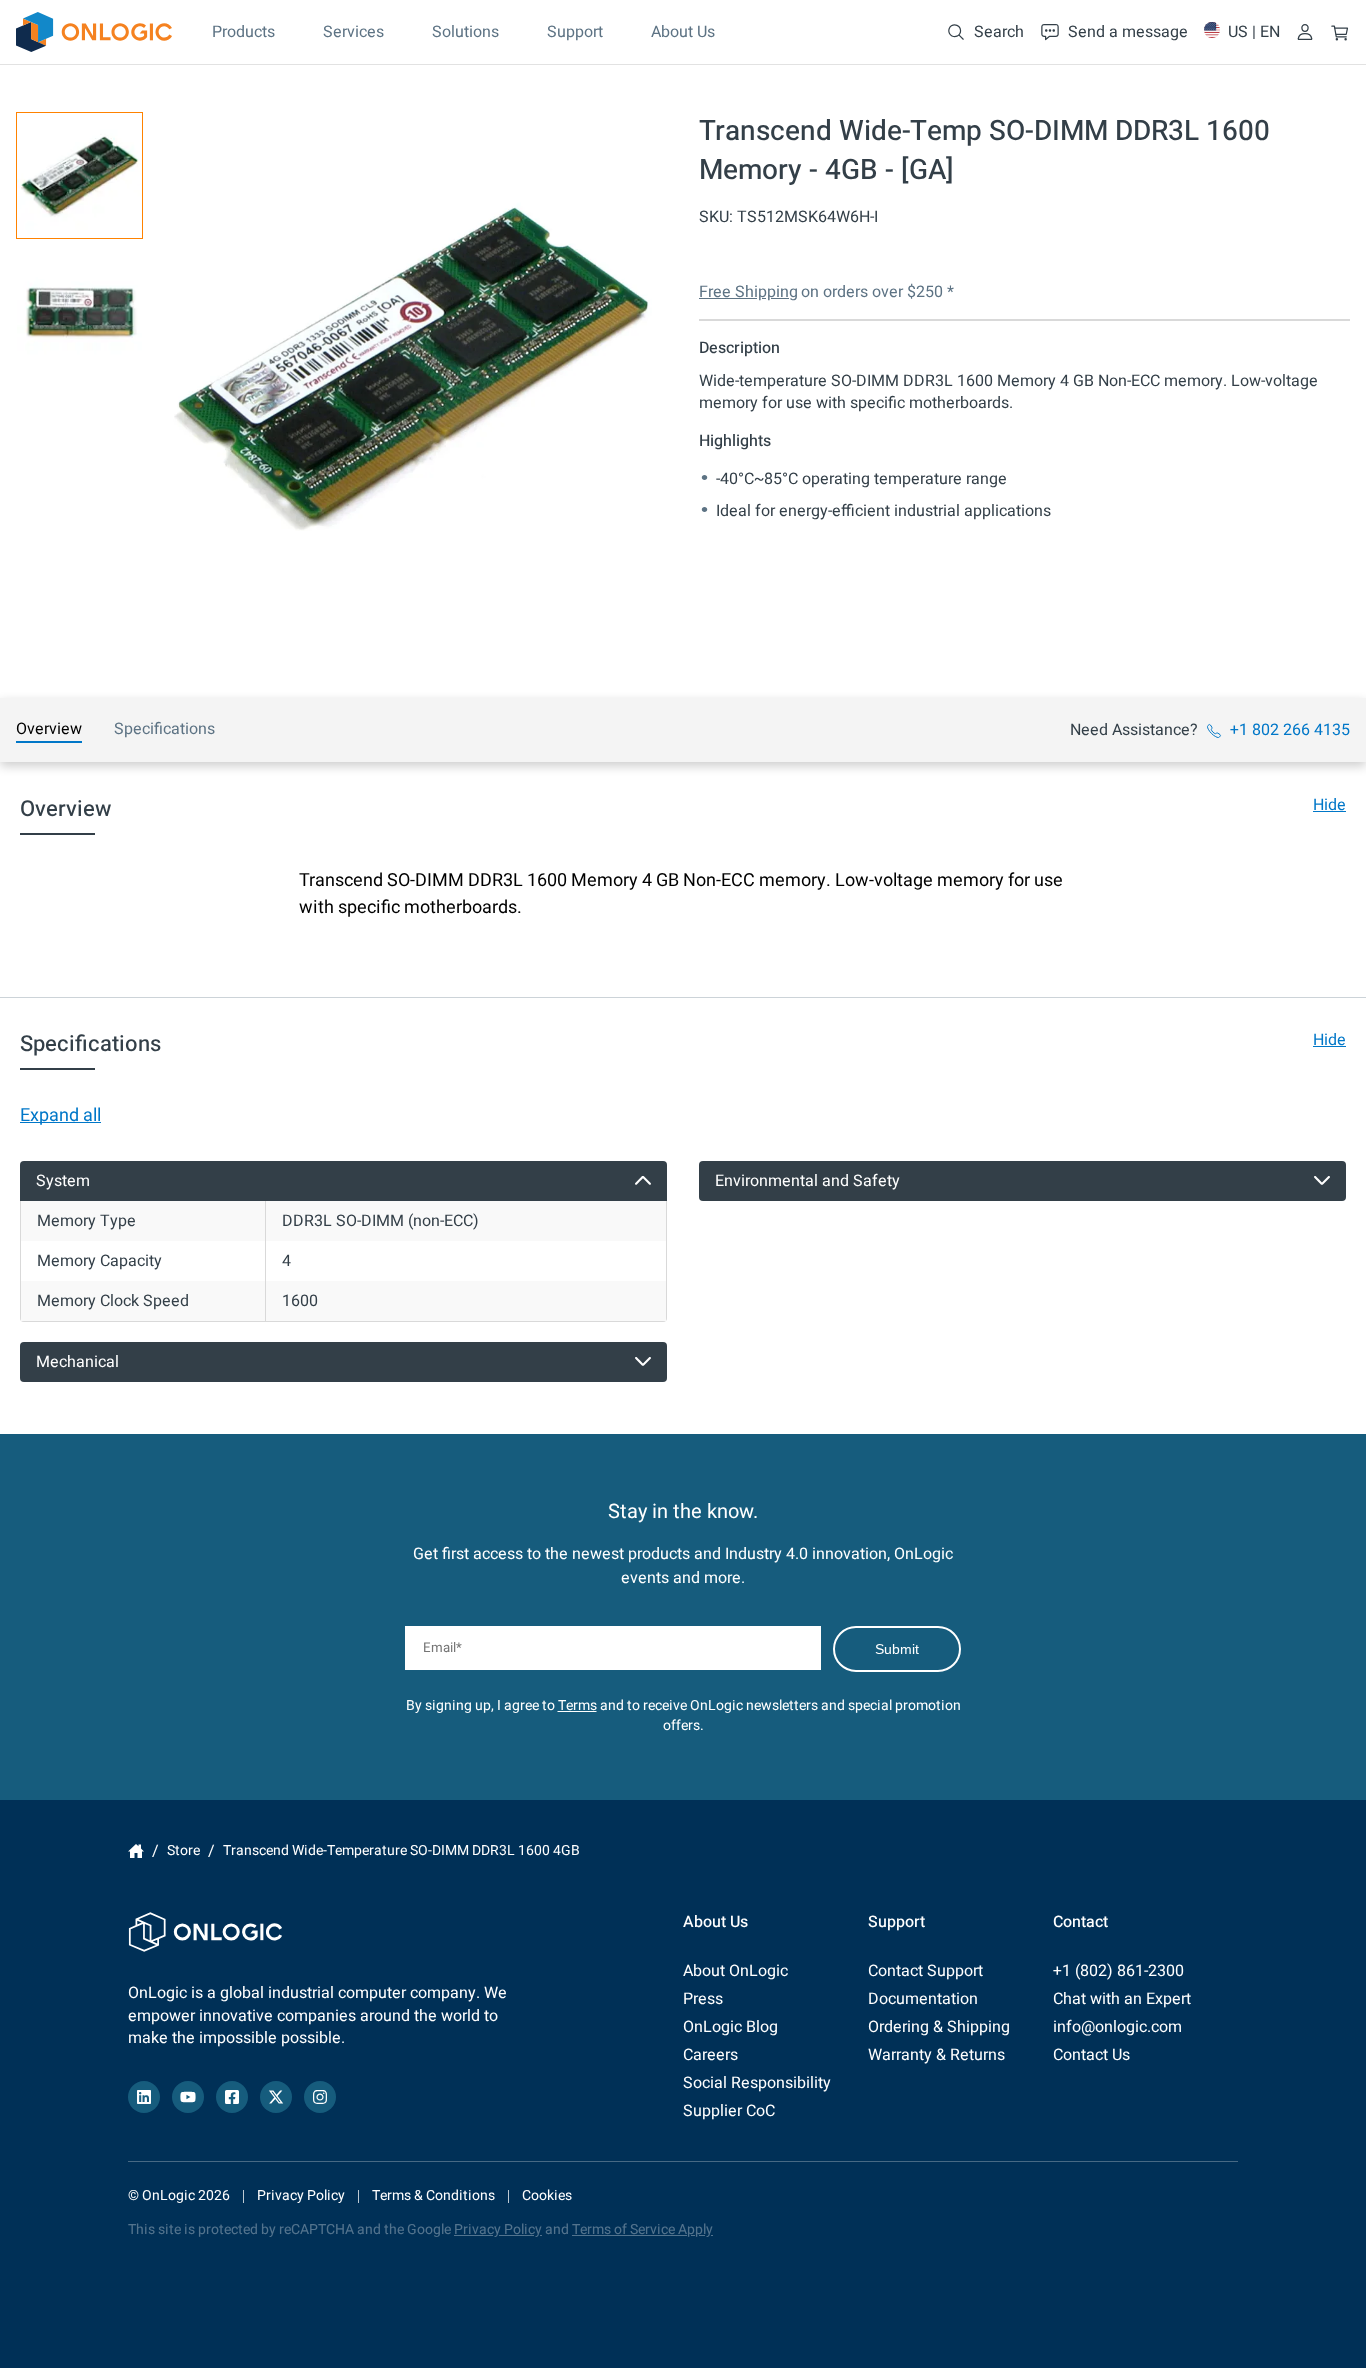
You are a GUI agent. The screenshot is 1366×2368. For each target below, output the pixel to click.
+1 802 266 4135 (1290, 730)
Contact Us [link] (1091, 2055)
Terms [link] (577, 1705)
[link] (94, 32)
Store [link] (183, 1850)
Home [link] (136, 1851)
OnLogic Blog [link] (730, 2027)
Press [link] (703, 1999)
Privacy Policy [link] (301, 2195)
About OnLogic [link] (735, 1971)
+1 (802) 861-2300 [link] (1118, 1971)
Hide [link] (1329, 805)
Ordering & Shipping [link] (939, 2027)
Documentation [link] (923, 1999)
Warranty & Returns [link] (936, 2055)
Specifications (164, 729)
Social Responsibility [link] (757, 2083)
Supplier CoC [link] (729, 2111)
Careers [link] (710, 2055)
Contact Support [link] (925, 1971)
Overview (49, 729)
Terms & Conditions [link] (433, 2195)
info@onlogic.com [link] (1117, 2027)
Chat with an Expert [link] (1122, 1999)
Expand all (60, 1115)
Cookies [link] (547, 2195)
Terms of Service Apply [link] (642, 2229)
